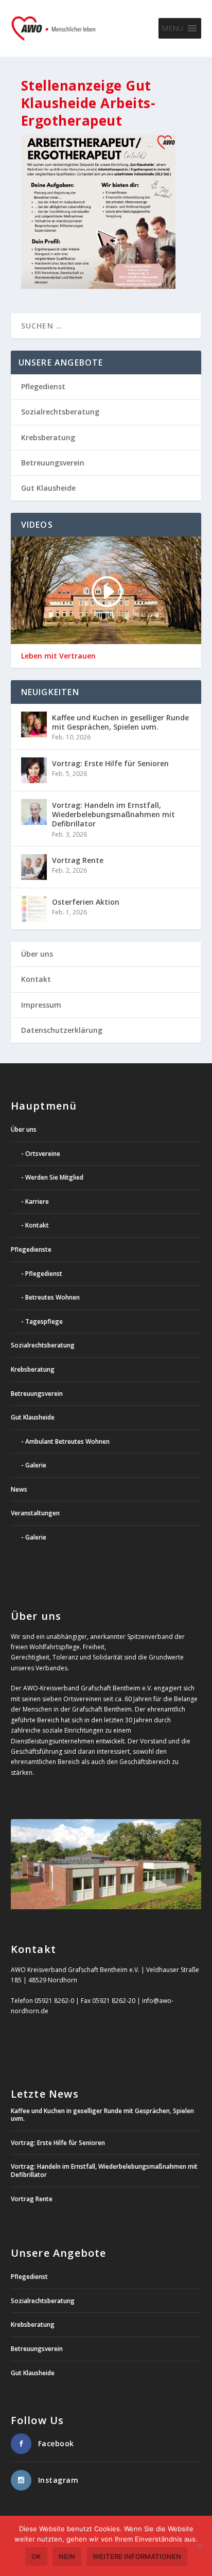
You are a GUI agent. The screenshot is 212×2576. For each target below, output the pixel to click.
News (19, 1489)
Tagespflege (44, 1321)
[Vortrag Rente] (34, 867)
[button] (172, 28)
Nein (67, 2556)
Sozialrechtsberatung (60, 412)
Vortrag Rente (78, 860)
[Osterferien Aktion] (34, 909)
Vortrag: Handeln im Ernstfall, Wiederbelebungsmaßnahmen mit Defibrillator (113, 814)
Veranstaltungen (35, 1513)
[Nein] (199, 2546)
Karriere (37, 1201)
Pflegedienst (43, 386)
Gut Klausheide (48, 488)
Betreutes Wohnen (52, 1297)
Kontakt (36, 979)
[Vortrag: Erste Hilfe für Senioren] (34, 770)
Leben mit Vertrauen (58, 656)
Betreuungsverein (53, 463)
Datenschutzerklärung (62, 1030)
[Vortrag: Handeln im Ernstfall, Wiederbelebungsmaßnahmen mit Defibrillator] (34, 812)
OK (36, 2556)
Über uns (37, 954)
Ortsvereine (43, 1154)
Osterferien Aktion (86, 902)
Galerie (36, 1465)
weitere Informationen (137, 2556)
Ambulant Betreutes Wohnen (67, 1441)
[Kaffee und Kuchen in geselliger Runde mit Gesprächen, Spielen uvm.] (34, 724)
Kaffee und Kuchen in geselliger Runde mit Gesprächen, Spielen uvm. (120, 722)
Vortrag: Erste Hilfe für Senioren (110, 763)
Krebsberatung (48, 437)
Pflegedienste (31, 1249)
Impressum (41, 1005)
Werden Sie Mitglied (54, 1177)
